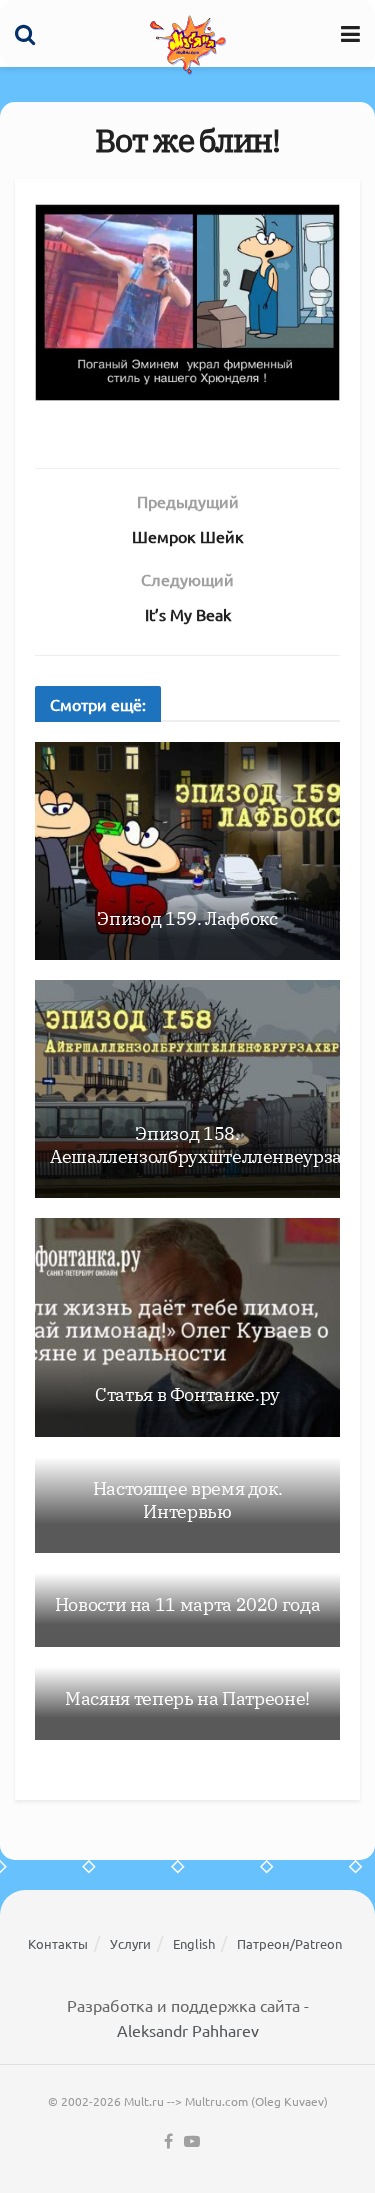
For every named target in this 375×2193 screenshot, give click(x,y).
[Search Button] (25, 33)
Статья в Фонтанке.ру (187, 1394)
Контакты (58, 1943)
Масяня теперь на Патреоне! (187, 1698)
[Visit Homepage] (188, 44)
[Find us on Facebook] (168, 2141)
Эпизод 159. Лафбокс (187, 918)
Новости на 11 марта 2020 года (188, 1604)
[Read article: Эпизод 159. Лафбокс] (187, 851)
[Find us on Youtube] (192, 2141)
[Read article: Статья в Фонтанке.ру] (187, 1327)
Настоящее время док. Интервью (188, 1500)
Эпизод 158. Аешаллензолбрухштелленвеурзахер (211, 1145)
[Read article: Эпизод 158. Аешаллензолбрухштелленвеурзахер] (187, 1089)
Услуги (130, 1943)
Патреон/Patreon (289, 1943)
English (194, 1943)
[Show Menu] (350, 33)
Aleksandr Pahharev (188, 2030)
